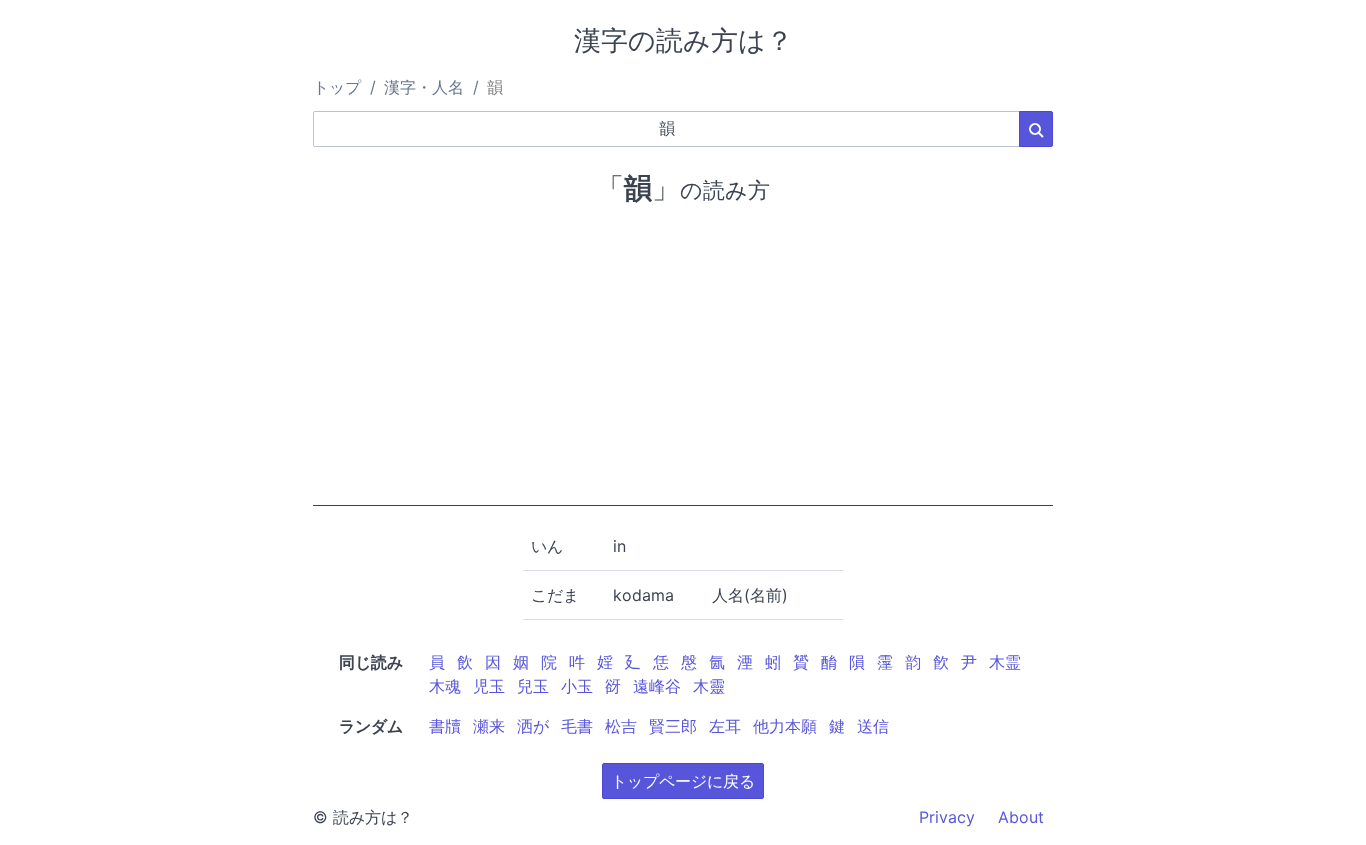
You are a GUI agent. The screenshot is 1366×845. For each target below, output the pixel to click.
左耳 (725, 726)
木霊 (1005, 662)
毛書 (577, 726)
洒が (533, 726)
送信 (873, 726)
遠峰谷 (657, 686)
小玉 (577, 686)
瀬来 (489, 726)
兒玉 (533, 686)
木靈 (709, 686)
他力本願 (785, 726)
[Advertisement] (683, 366)
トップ (337, 87)
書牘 (445, 726)
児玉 (489, 686)
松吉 (621, 726)
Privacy (947, 817)
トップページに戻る (683, 781)
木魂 (445, 686)
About (1021, 817)
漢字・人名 (424, 87)
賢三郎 (673, 726)
